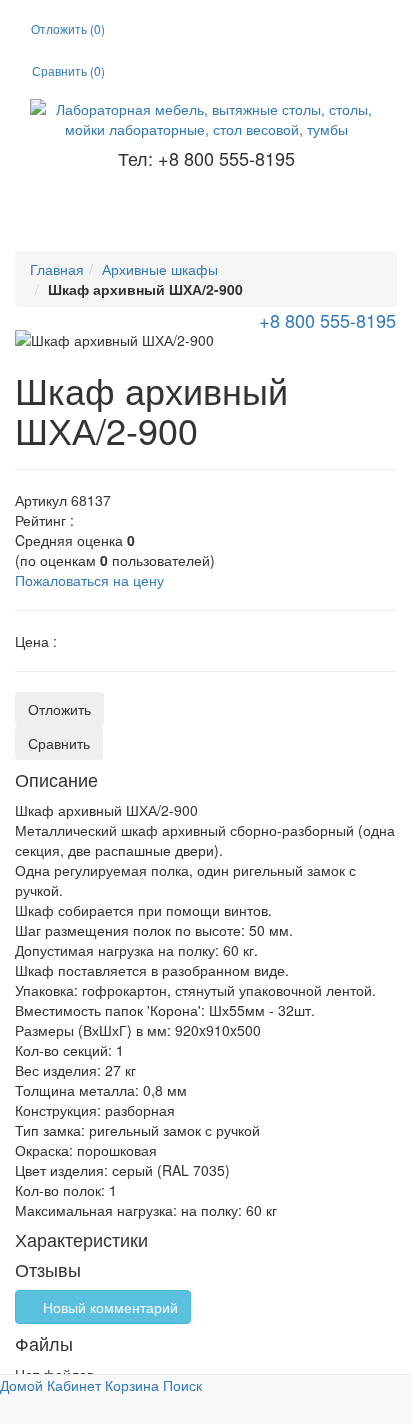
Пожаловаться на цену (89, 580)
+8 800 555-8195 (325, 320)
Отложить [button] (59, 709)
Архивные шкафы (160, 269)
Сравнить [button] (59, 743)
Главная (57, 269)
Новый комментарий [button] (108, 1307)
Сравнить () (68, 70)
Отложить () (68, 28)
